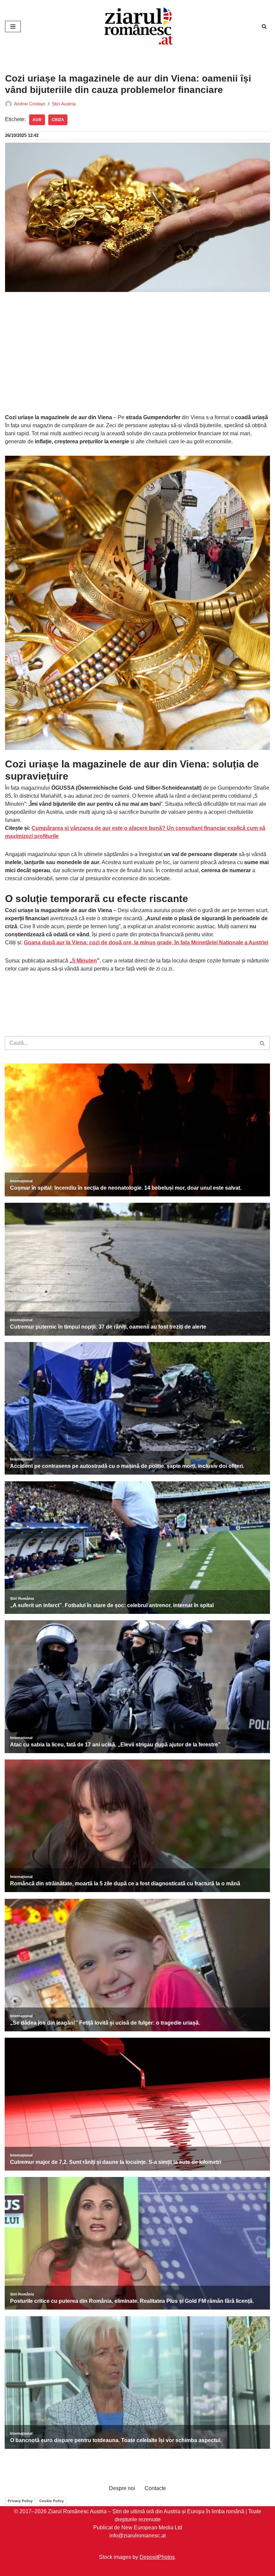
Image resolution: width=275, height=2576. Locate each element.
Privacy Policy (20, 2501)
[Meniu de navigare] (13, 27)
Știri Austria (64, 104)
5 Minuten (85, 961)
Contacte (155, 2488)
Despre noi (122, 2488)
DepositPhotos (157, 2557)
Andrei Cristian (30, 104)
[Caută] (264, 26)
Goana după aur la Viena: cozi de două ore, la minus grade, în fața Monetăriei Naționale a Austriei (146, 943)
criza (58, 120)
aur (37, 120)
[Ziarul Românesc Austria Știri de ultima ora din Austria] (137, 26)
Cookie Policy (51, 2501)
